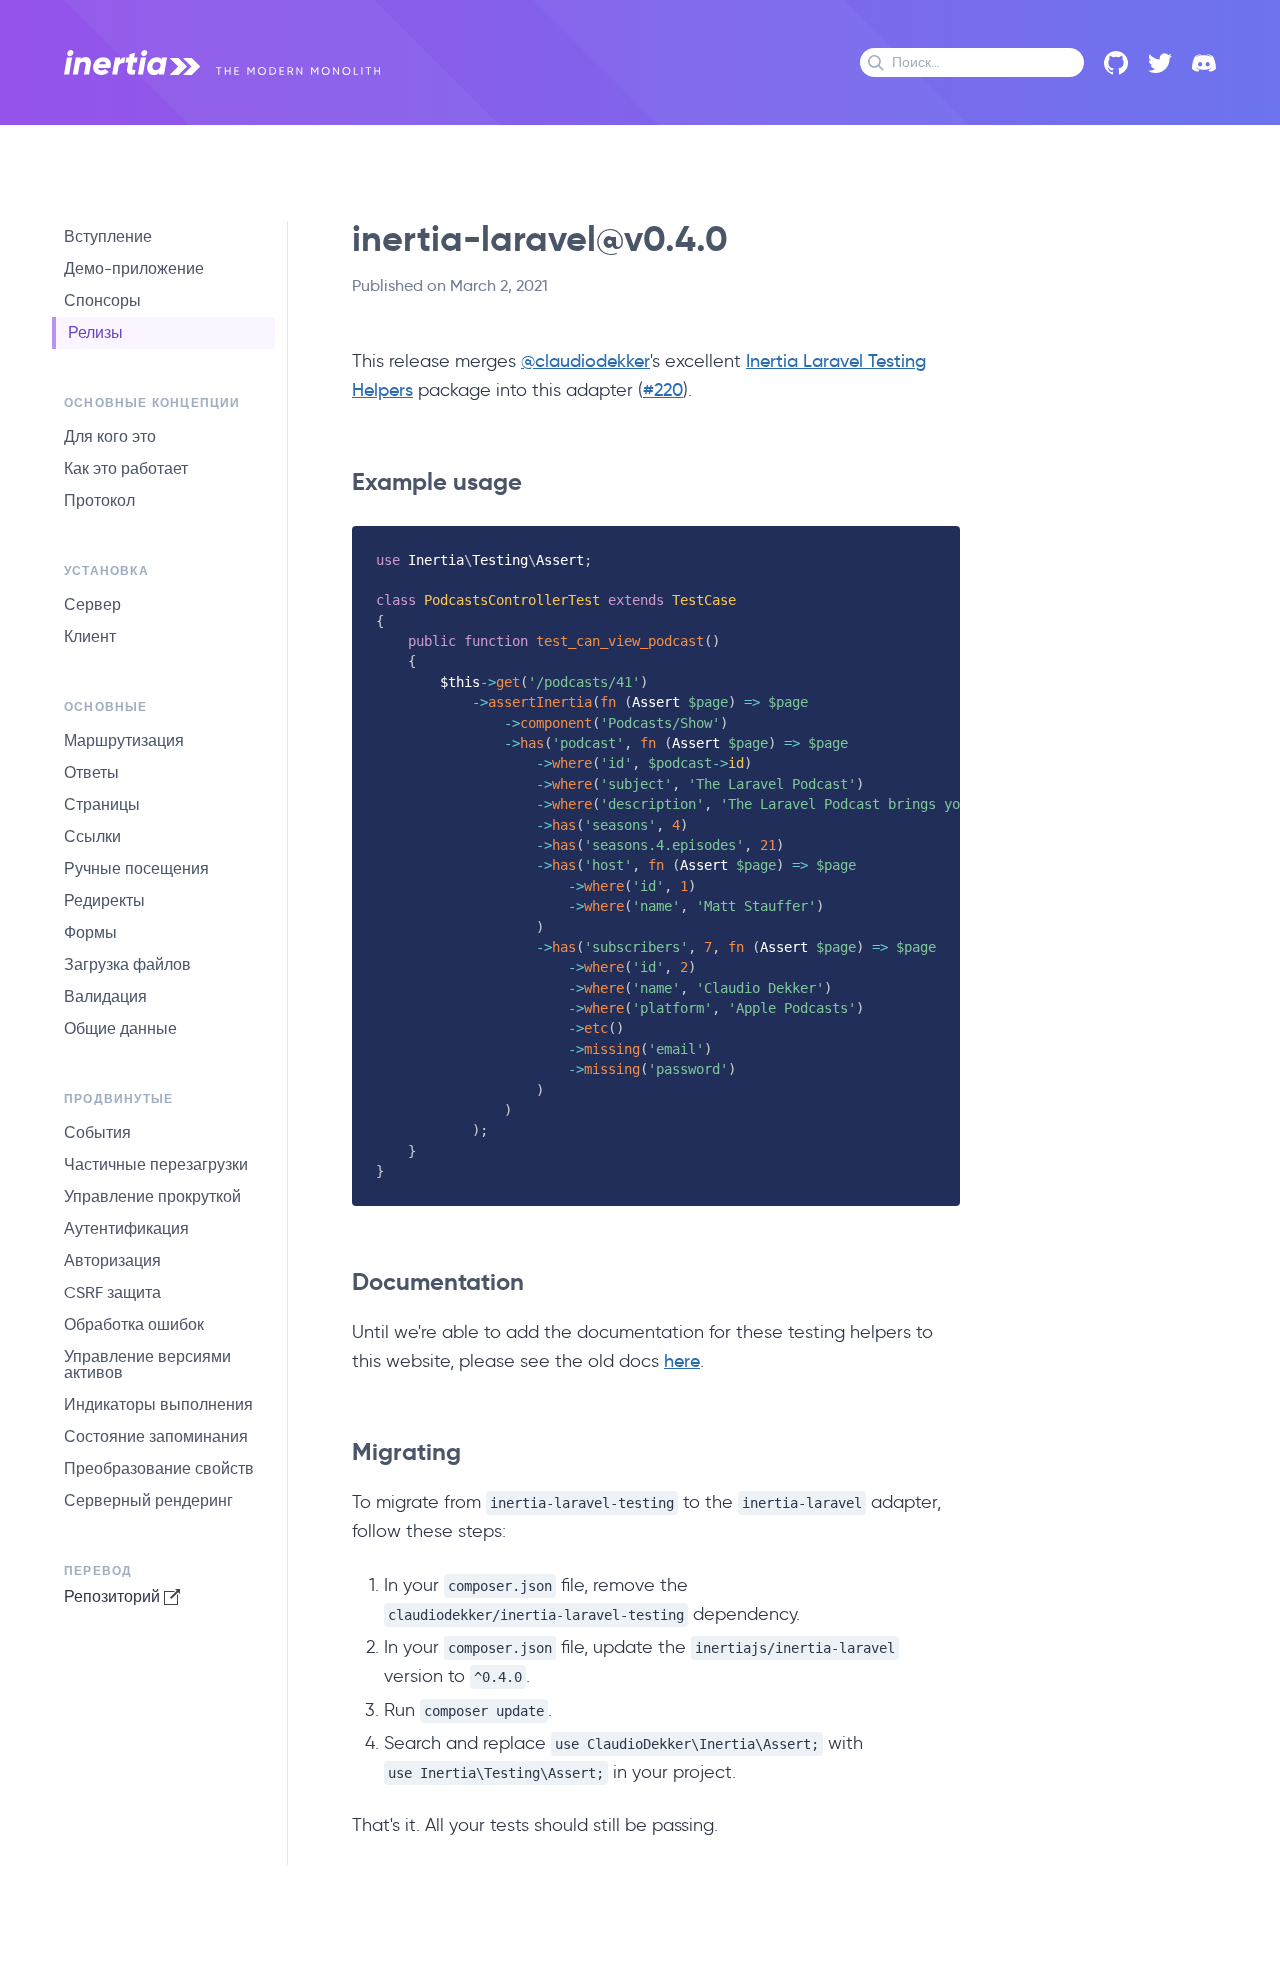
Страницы (102, 804)
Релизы (95, 332)
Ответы (91, 772)
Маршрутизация (124, 740)
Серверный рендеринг (148, 1500)
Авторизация (112, 1260)
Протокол (99, 500)
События (97, 1132)
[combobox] (972, 62)
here (682, 1361)
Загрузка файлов (127, 964)
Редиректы (104, 900)
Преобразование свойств (159, 1468)
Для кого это (110, 436)
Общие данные (120, 1028)
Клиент (90, 636)
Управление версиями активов (147, 1364)
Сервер (92, 604)
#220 (663, 390)
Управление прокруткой (152, 1196)
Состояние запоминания (156, 1436)
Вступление (108, 236)
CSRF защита (112, 1292)
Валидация (105, 996)
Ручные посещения (136, 868)
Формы (90, 932)
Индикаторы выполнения (158, 1404)
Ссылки (92, 836)
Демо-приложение (134, 268)
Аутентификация (126, 1228)
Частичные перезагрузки (156, 1164)
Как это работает (126, 468)
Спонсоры (102, 300)
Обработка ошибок (134, 1324)
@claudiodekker (585, 361)
